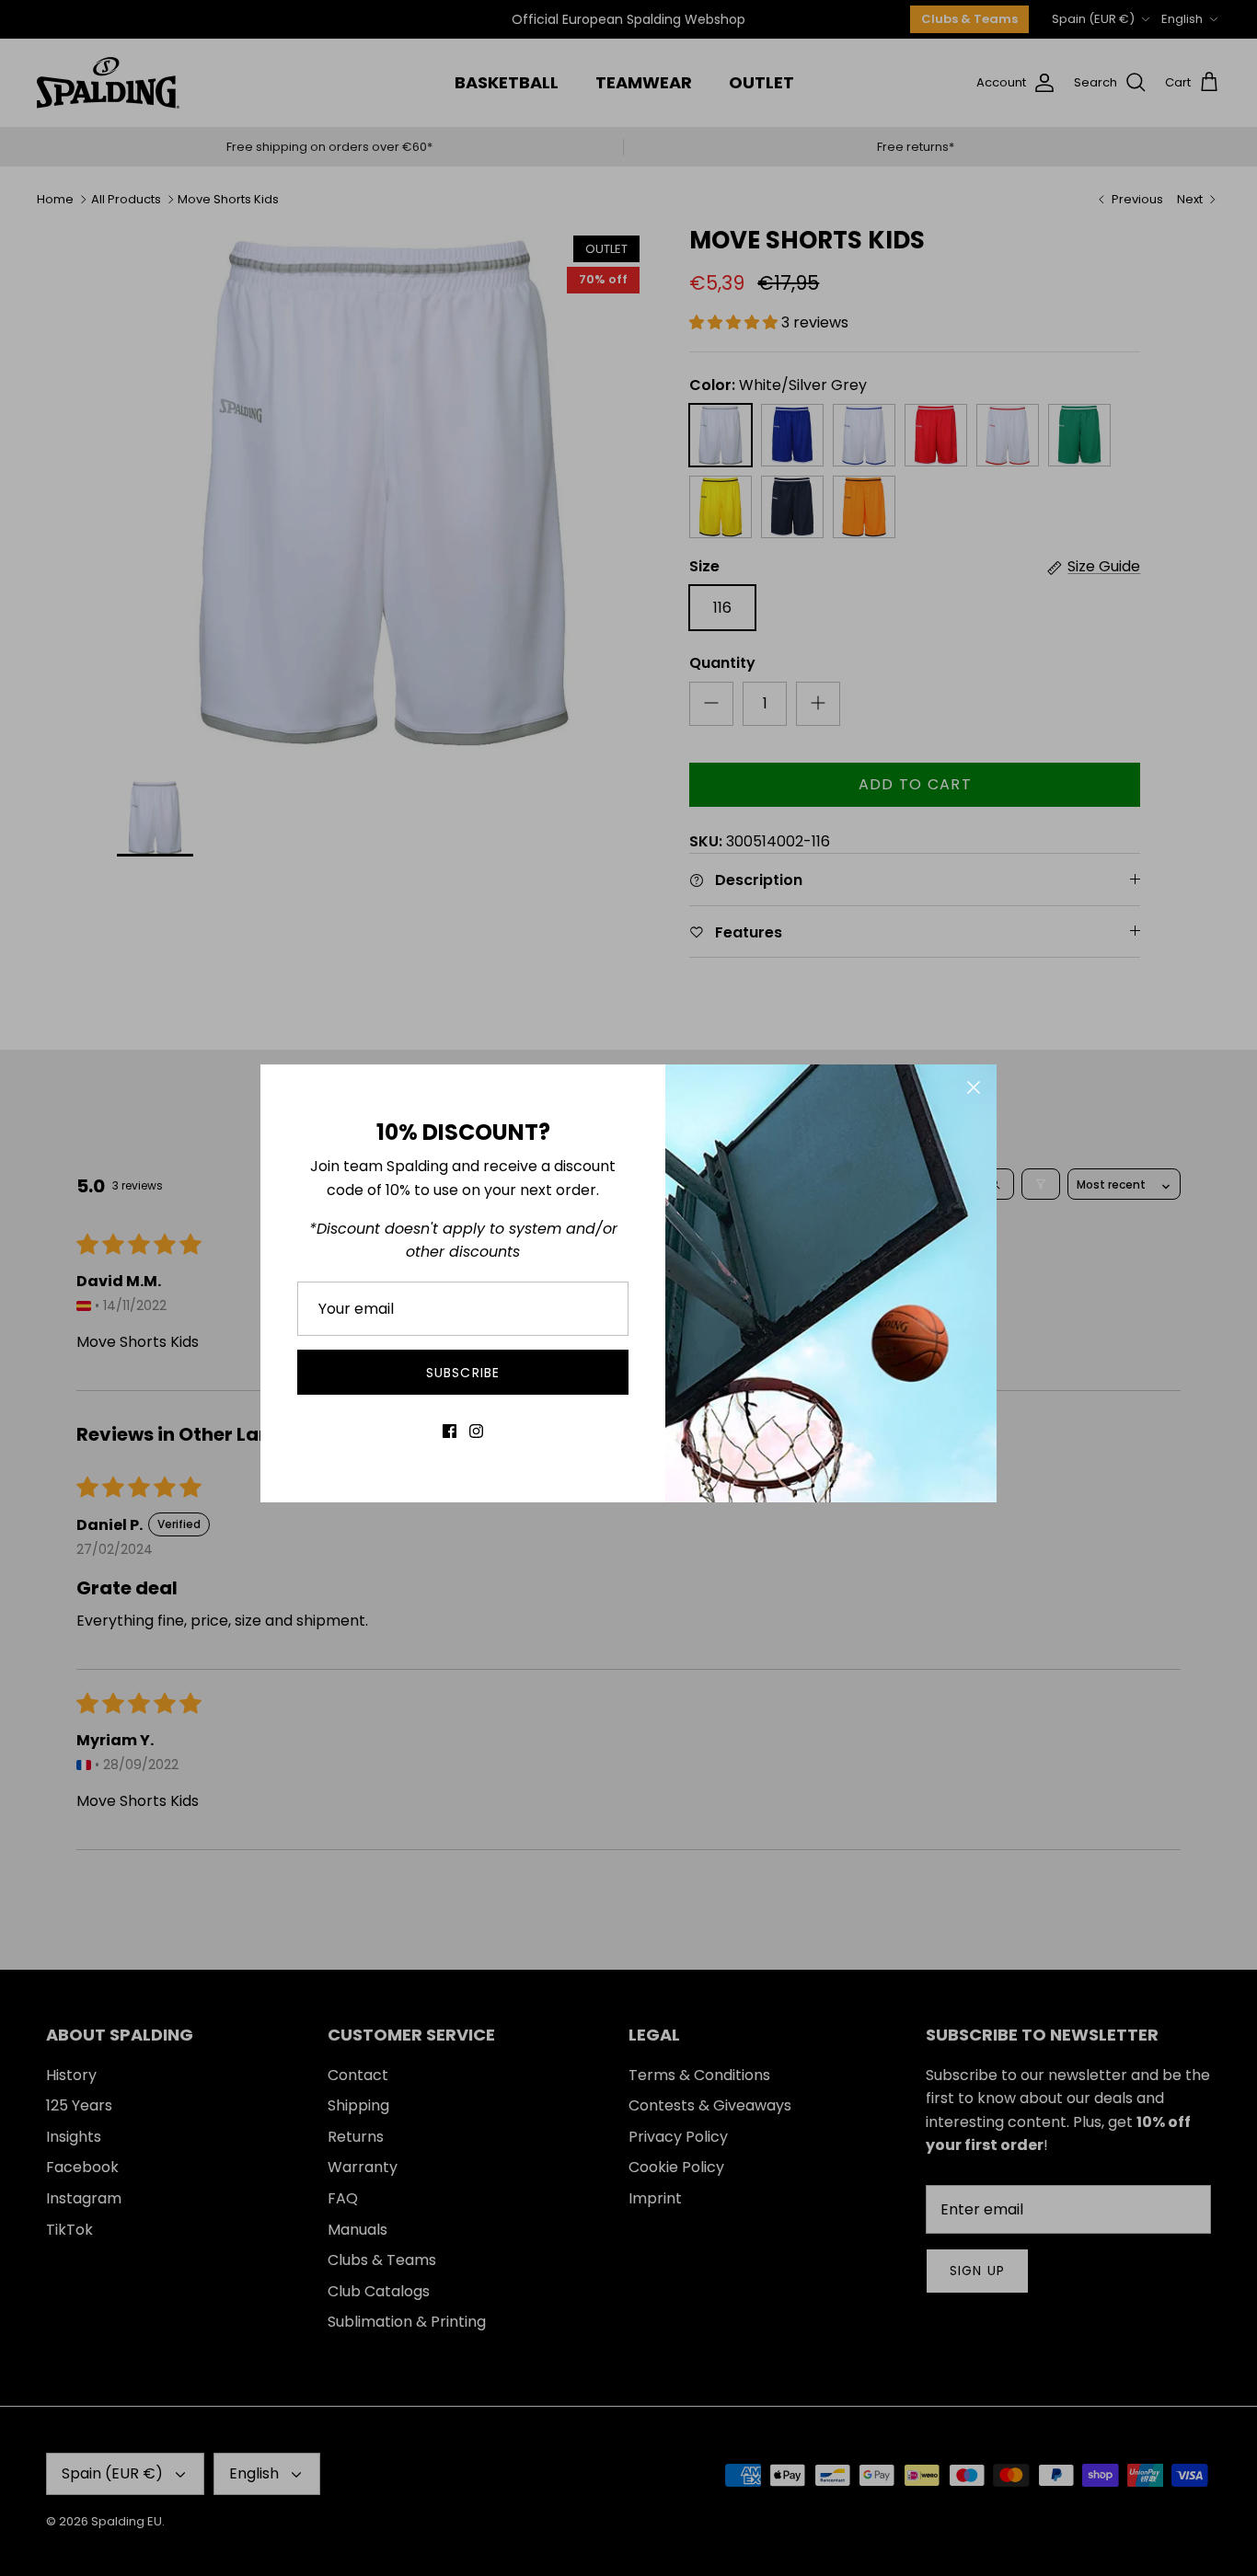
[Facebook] (450, 1431)
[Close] (974, 1087)
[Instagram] (476, 1431)
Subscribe (463, 1373)
